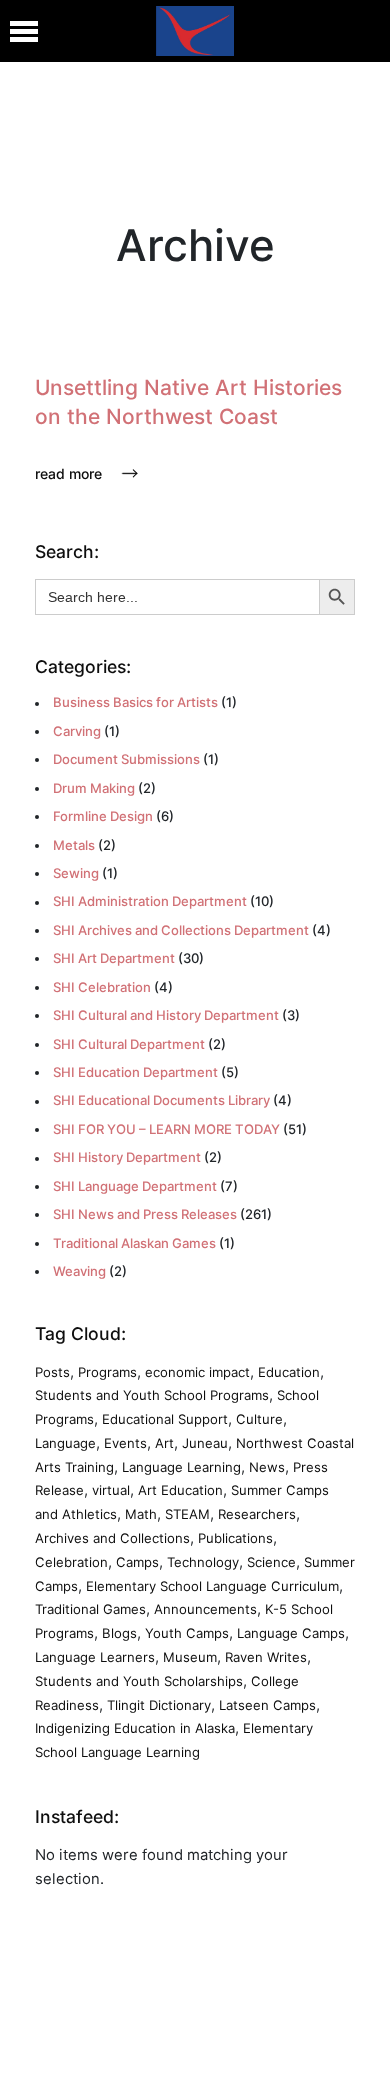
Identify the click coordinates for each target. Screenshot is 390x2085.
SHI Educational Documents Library (161, 1100)
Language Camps (291, 1633)
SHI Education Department (135, 1072)
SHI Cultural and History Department (166, 1015)
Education (289, 1372)
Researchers (257, 1514)
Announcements (205, 1609)
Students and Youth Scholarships (139, 1681)
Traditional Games (90, 1609)
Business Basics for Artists (135, 702)
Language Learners (95, 1657)
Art (164, 1443)
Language (65, 1443)
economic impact (197, 1372)
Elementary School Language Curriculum (212, 1586)
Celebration (71, 1562)
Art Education (180, 1490)
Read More (68, 473)
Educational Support (165, 1419)
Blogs (119, 1633)
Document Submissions (126, 759)
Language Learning (181, 1467)
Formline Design (103, 816)
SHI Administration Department (150, 901)
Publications (235, 1538)
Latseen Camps (267, 1705)
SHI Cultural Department (129, 1044)
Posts (52, 1372)
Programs (107, 1372)
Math (141, 1514)
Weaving (79, 1271)
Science (271, 1562)
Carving (77, 731)
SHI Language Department (135, 1186)
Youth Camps (187, 1633)
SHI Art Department (114, 958)
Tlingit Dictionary (159, 1705)
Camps (137, 1562)
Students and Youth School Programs (152, 1395)
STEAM (187, 1514)
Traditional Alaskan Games (134, 1243)
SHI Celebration (102, 987)
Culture (259, 1419)
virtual (111, 1490)
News (267, 1467)
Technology (203, 1562)
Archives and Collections (112, 1538)
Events (125, 1443)
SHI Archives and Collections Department (181, 930)
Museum (190, 1657)
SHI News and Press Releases (145, 1214)
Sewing (76, 873)
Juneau (205, 1443)
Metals (74, 845)
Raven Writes (266, 1657)
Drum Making (94, 788)
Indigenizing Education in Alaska (135, 1728)
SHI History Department (127, 1157)
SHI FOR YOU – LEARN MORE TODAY (166, 1129)
